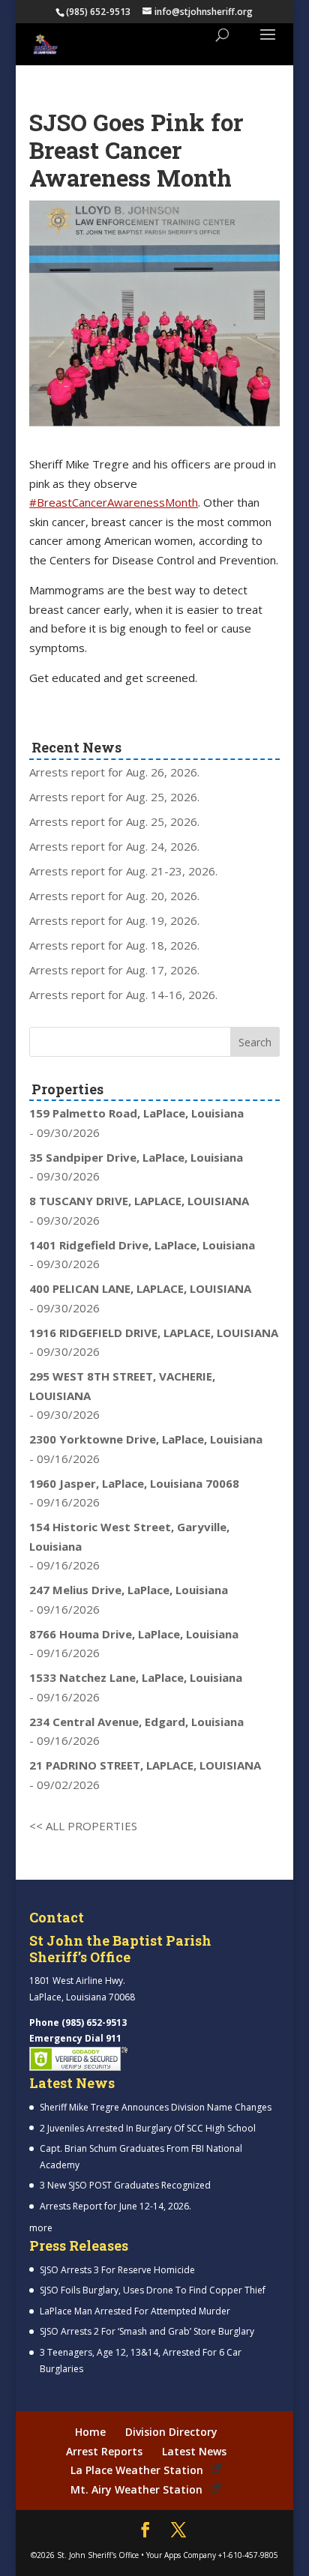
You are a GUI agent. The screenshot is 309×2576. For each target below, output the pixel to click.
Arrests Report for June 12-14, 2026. (115, 2206)
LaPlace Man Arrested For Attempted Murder (135, 2311)
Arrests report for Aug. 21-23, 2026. (123, 871)
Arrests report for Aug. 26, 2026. (114, 772)
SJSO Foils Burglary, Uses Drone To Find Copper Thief (153, 2290)
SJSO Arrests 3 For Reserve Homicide (117, 2270)
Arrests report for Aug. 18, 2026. (114, 945)
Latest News (194, 2451)
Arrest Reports (104, 2451)
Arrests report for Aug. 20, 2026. (114, 896)
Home (90, 2432)
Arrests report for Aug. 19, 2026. (114, 920)
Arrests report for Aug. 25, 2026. (114, 797)
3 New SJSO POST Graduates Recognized (125, 2185)
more (41, 2228)
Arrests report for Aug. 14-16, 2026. (123, 995)
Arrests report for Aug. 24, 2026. (114, 846)
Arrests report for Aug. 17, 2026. (114, 970)
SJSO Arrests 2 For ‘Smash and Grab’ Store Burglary (147, 2331)
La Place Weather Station (137, 2470)
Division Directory (171, 2432)
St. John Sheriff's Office (98, 2555)
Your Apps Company (181, 2555)
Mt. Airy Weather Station (136, 2489)
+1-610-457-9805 (248, 2555)
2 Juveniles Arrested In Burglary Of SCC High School (148, 2128)
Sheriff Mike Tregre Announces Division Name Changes (156, 2107)
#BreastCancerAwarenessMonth (114, 502)
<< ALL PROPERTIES (83, 1826)
